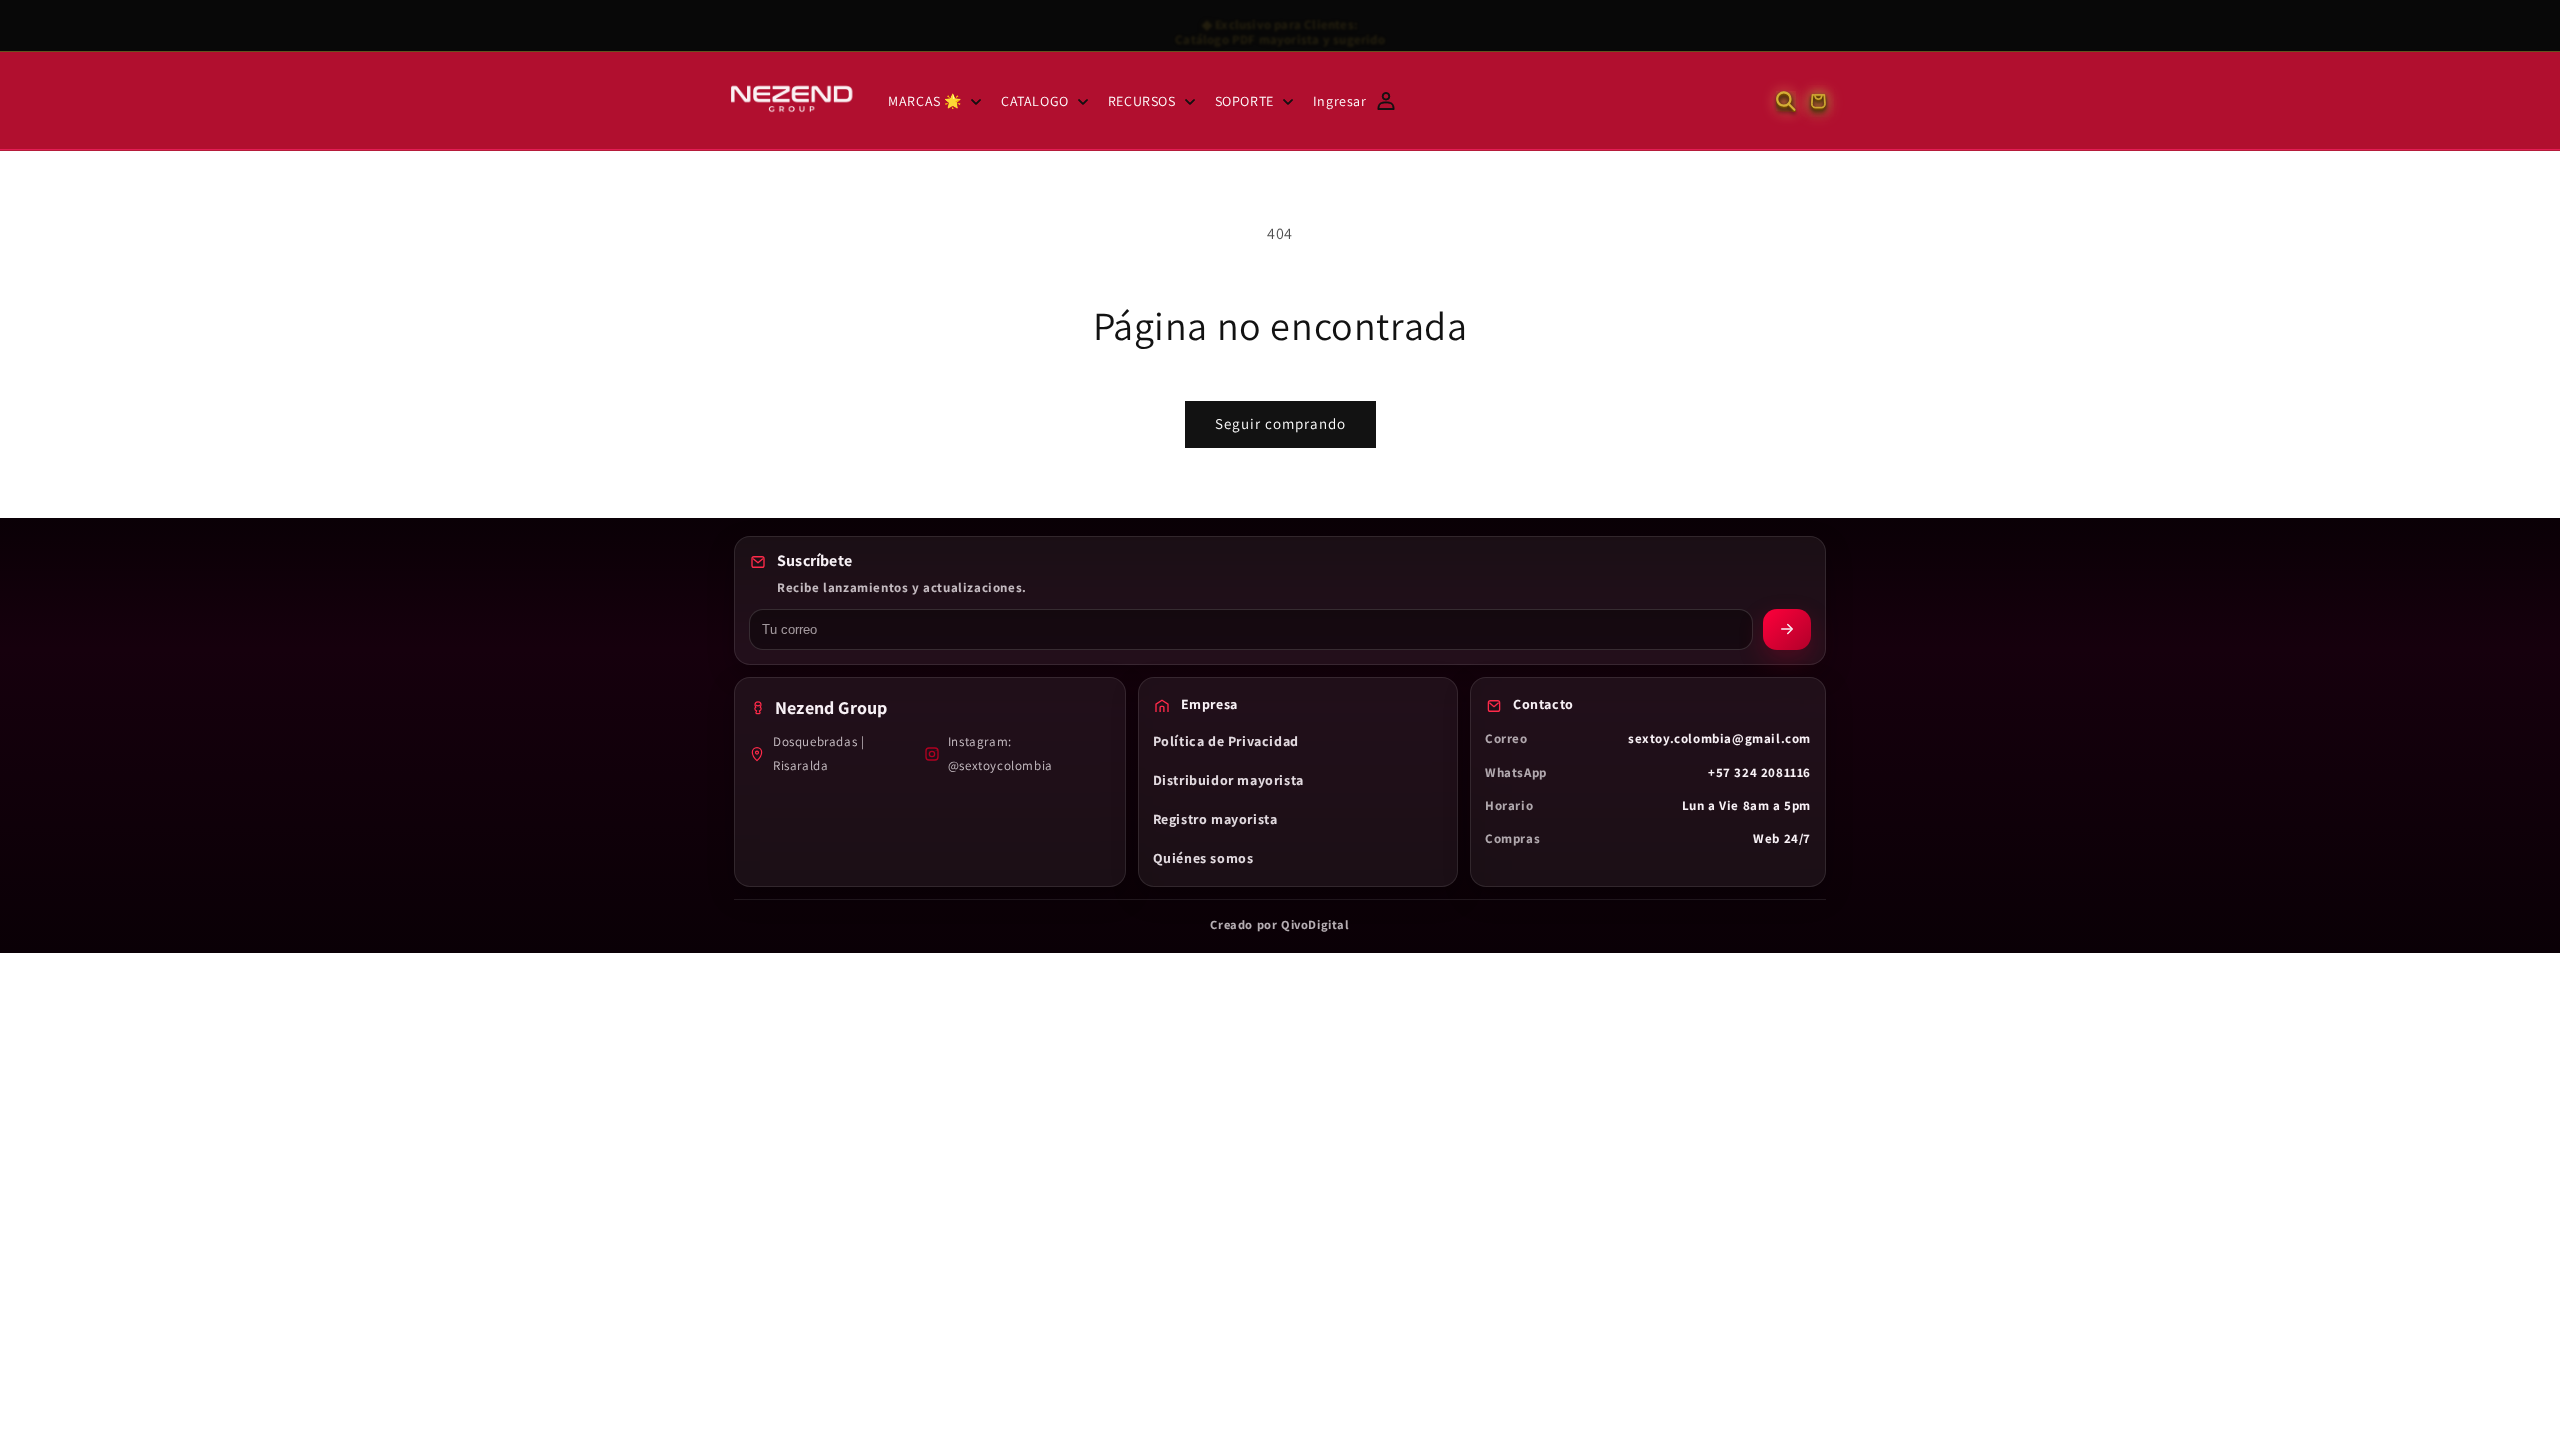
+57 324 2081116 (1759, 772)
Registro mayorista (1215, 819)
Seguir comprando (1280, 423)
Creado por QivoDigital (1279, 924)
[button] (932, 101)
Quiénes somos (1203, 858)
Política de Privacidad (1226, 741)
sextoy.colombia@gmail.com (1719, 738)
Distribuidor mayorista (1228, 780)
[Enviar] (1787, 629)
